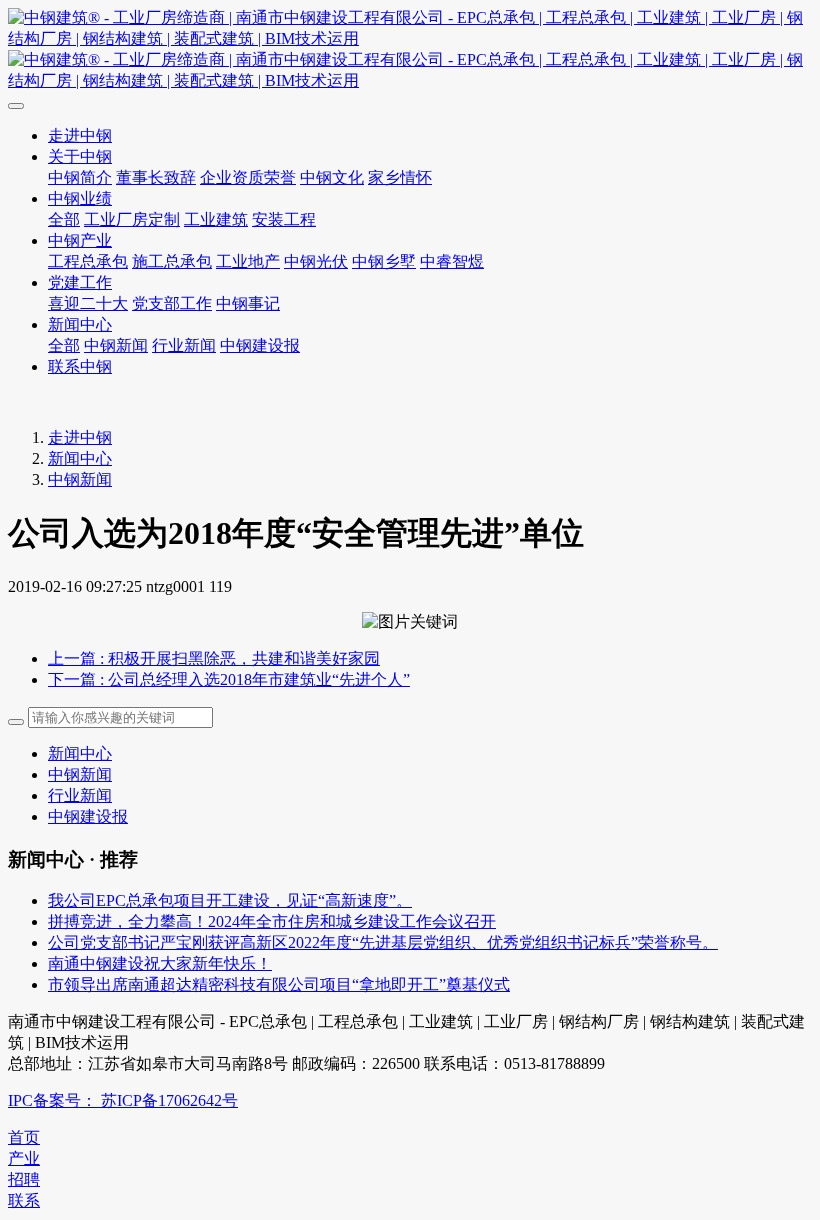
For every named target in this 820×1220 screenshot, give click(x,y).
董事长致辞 (156, 177)
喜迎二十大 (88, 303)
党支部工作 (172, 303)
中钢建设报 (260, 345)
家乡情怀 (400, 177)
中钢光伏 (316, 261)
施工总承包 (172, 261)
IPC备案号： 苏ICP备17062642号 (123, 1100)
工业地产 (248, 261)
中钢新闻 (116, 345)
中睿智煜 (452, 261)
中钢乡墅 (384, 261)
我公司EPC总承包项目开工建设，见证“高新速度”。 (230, 900)
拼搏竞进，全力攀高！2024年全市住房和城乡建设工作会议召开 (272, 921)
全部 (64, 219)
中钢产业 (80, 240)
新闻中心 (80, 324)
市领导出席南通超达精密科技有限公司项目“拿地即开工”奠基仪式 (279, 984)
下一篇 (229, 679)
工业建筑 (216, 219)
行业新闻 (184, 345)
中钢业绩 (80, 198)
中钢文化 (332, 177)
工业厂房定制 (132, 219)
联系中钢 (80, 366)
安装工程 (284, 219)
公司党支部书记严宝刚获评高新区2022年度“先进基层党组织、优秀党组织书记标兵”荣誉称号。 (383, 942)
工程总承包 (88, 261)
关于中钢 (80, 156)
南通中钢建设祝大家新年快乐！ (160, 963)
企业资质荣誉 (248, 177)
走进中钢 (80, 135)
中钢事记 (248, 303)
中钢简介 (80, 177)
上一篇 (214, 658)
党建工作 (80, 282)
